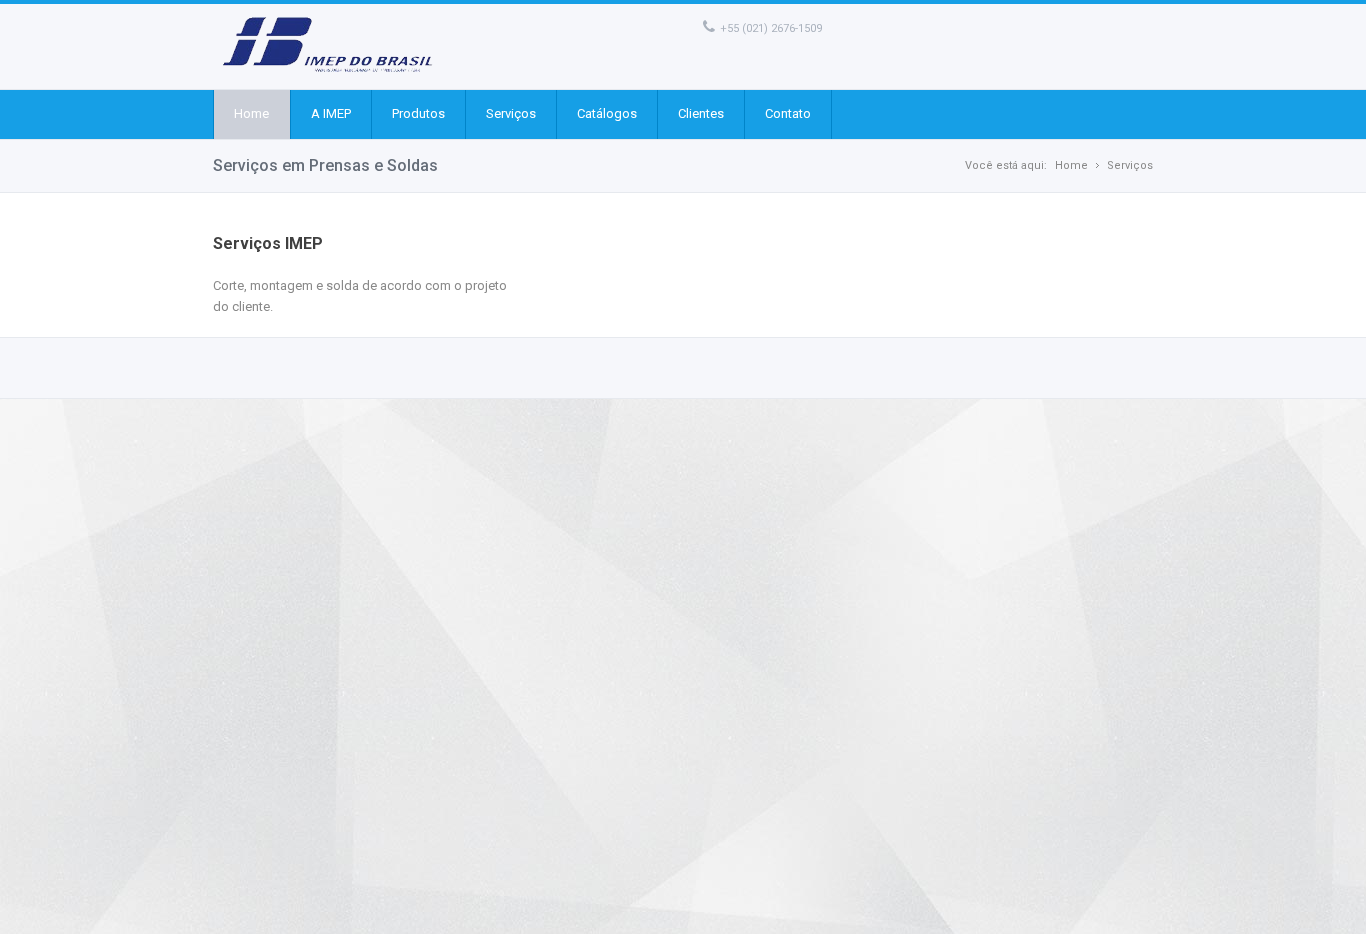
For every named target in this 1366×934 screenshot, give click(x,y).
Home (251, 113)
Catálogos (607, 113)
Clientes (701, 113)
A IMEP (331, 113)
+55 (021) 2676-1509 (771, 28)
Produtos (418, 113)
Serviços (511, 113)
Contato (788, 113)
